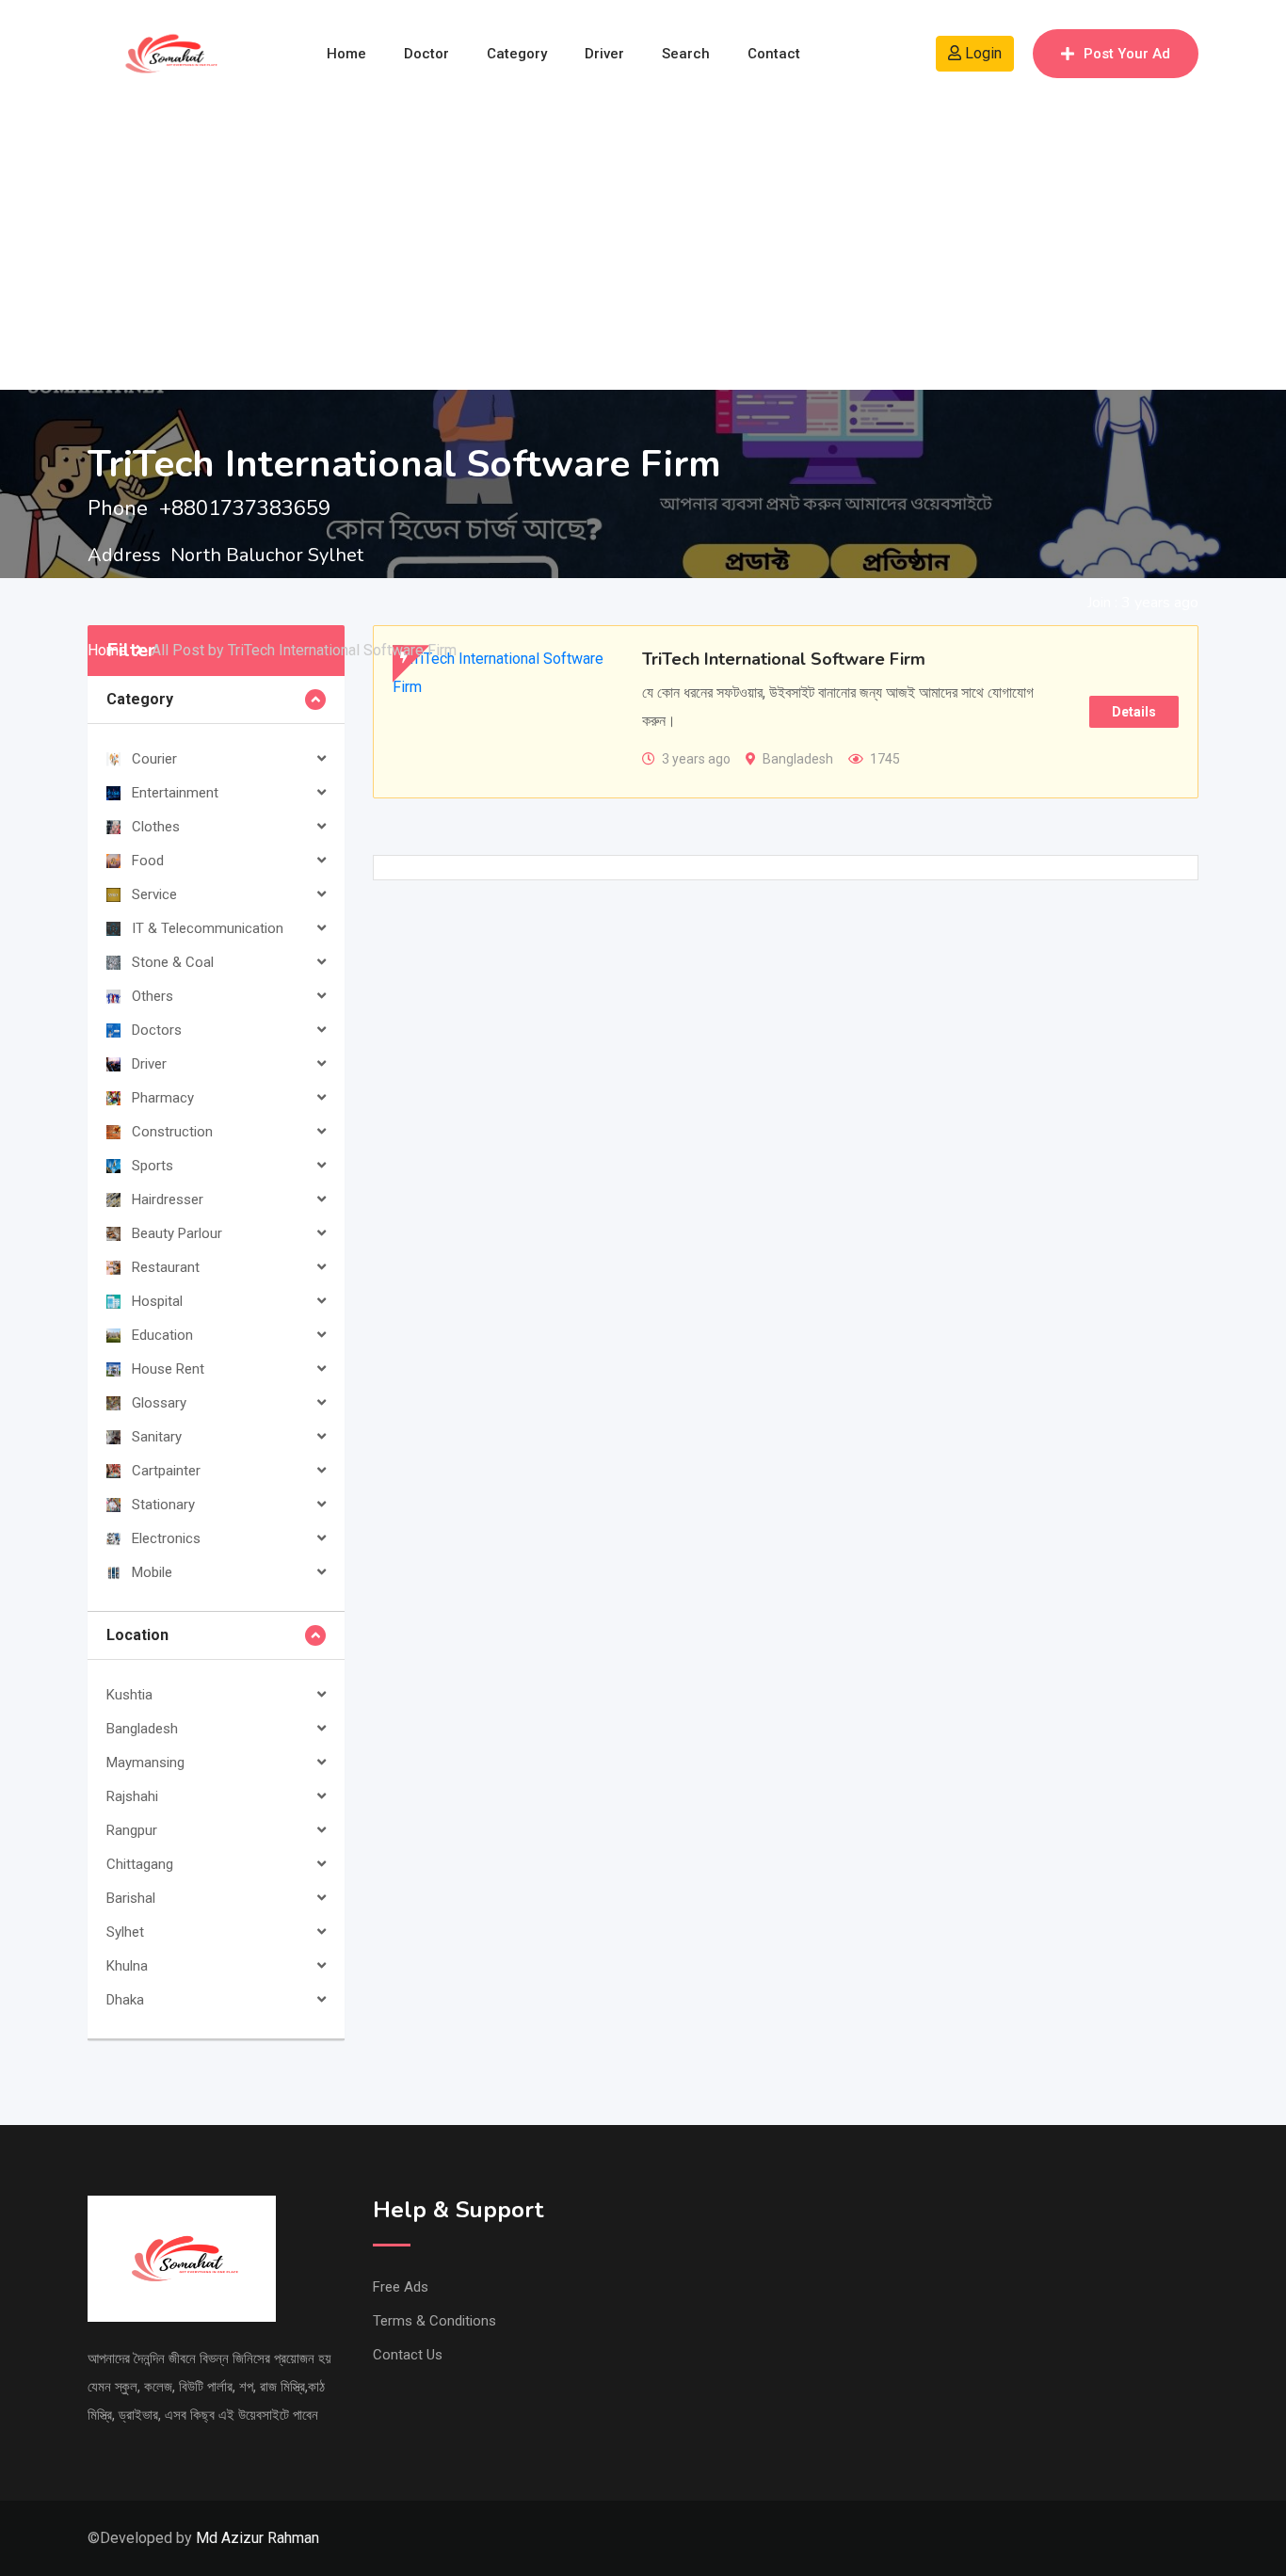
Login (981, 53)
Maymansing (145, 1763)
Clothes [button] (156, 827)
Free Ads (401, 2287)
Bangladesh (142, 1729)
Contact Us (408, 2355)
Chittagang (140, 1864)
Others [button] (153, 996)
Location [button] (137, 1635)
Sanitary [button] (157, 1437)
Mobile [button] (152, 1572)
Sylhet (125, 1932)
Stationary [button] (163, 1505)
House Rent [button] (168, 1369)
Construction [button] (172, 1132)
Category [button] (140, 699)
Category (517, 54)
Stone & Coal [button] (173, 962)
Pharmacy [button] (163, 1098)
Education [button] (162, 1335)
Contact (774, 54)
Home (346, 54)
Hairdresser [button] (168, 1199)
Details (1134, 712)
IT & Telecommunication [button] (208, 928)
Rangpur (132, 1830)
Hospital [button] (157, 1301)
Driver (604, 54)
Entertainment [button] (175, 793)
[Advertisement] (643, 249)
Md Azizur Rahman (257, 2538)
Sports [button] (153, 1166)
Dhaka (125, 2000)
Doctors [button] (157, 1030)
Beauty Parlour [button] (177, 1233)
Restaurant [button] (166, 1267)
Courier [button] (154, 759)
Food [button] (148, 861)
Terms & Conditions (434, 2321)
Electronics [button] (166, 1538)
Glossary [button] (159, 1403)
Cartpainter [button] (166, 1471)
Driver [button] (149, 1064)
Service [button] (154, 894)
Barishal (131, 1898)
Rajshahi (132, 1796)
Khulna (127, 1966)
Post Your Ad (1127, 54)
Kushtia (129, 1695)
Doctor (426, 54)
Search (686, 54)
